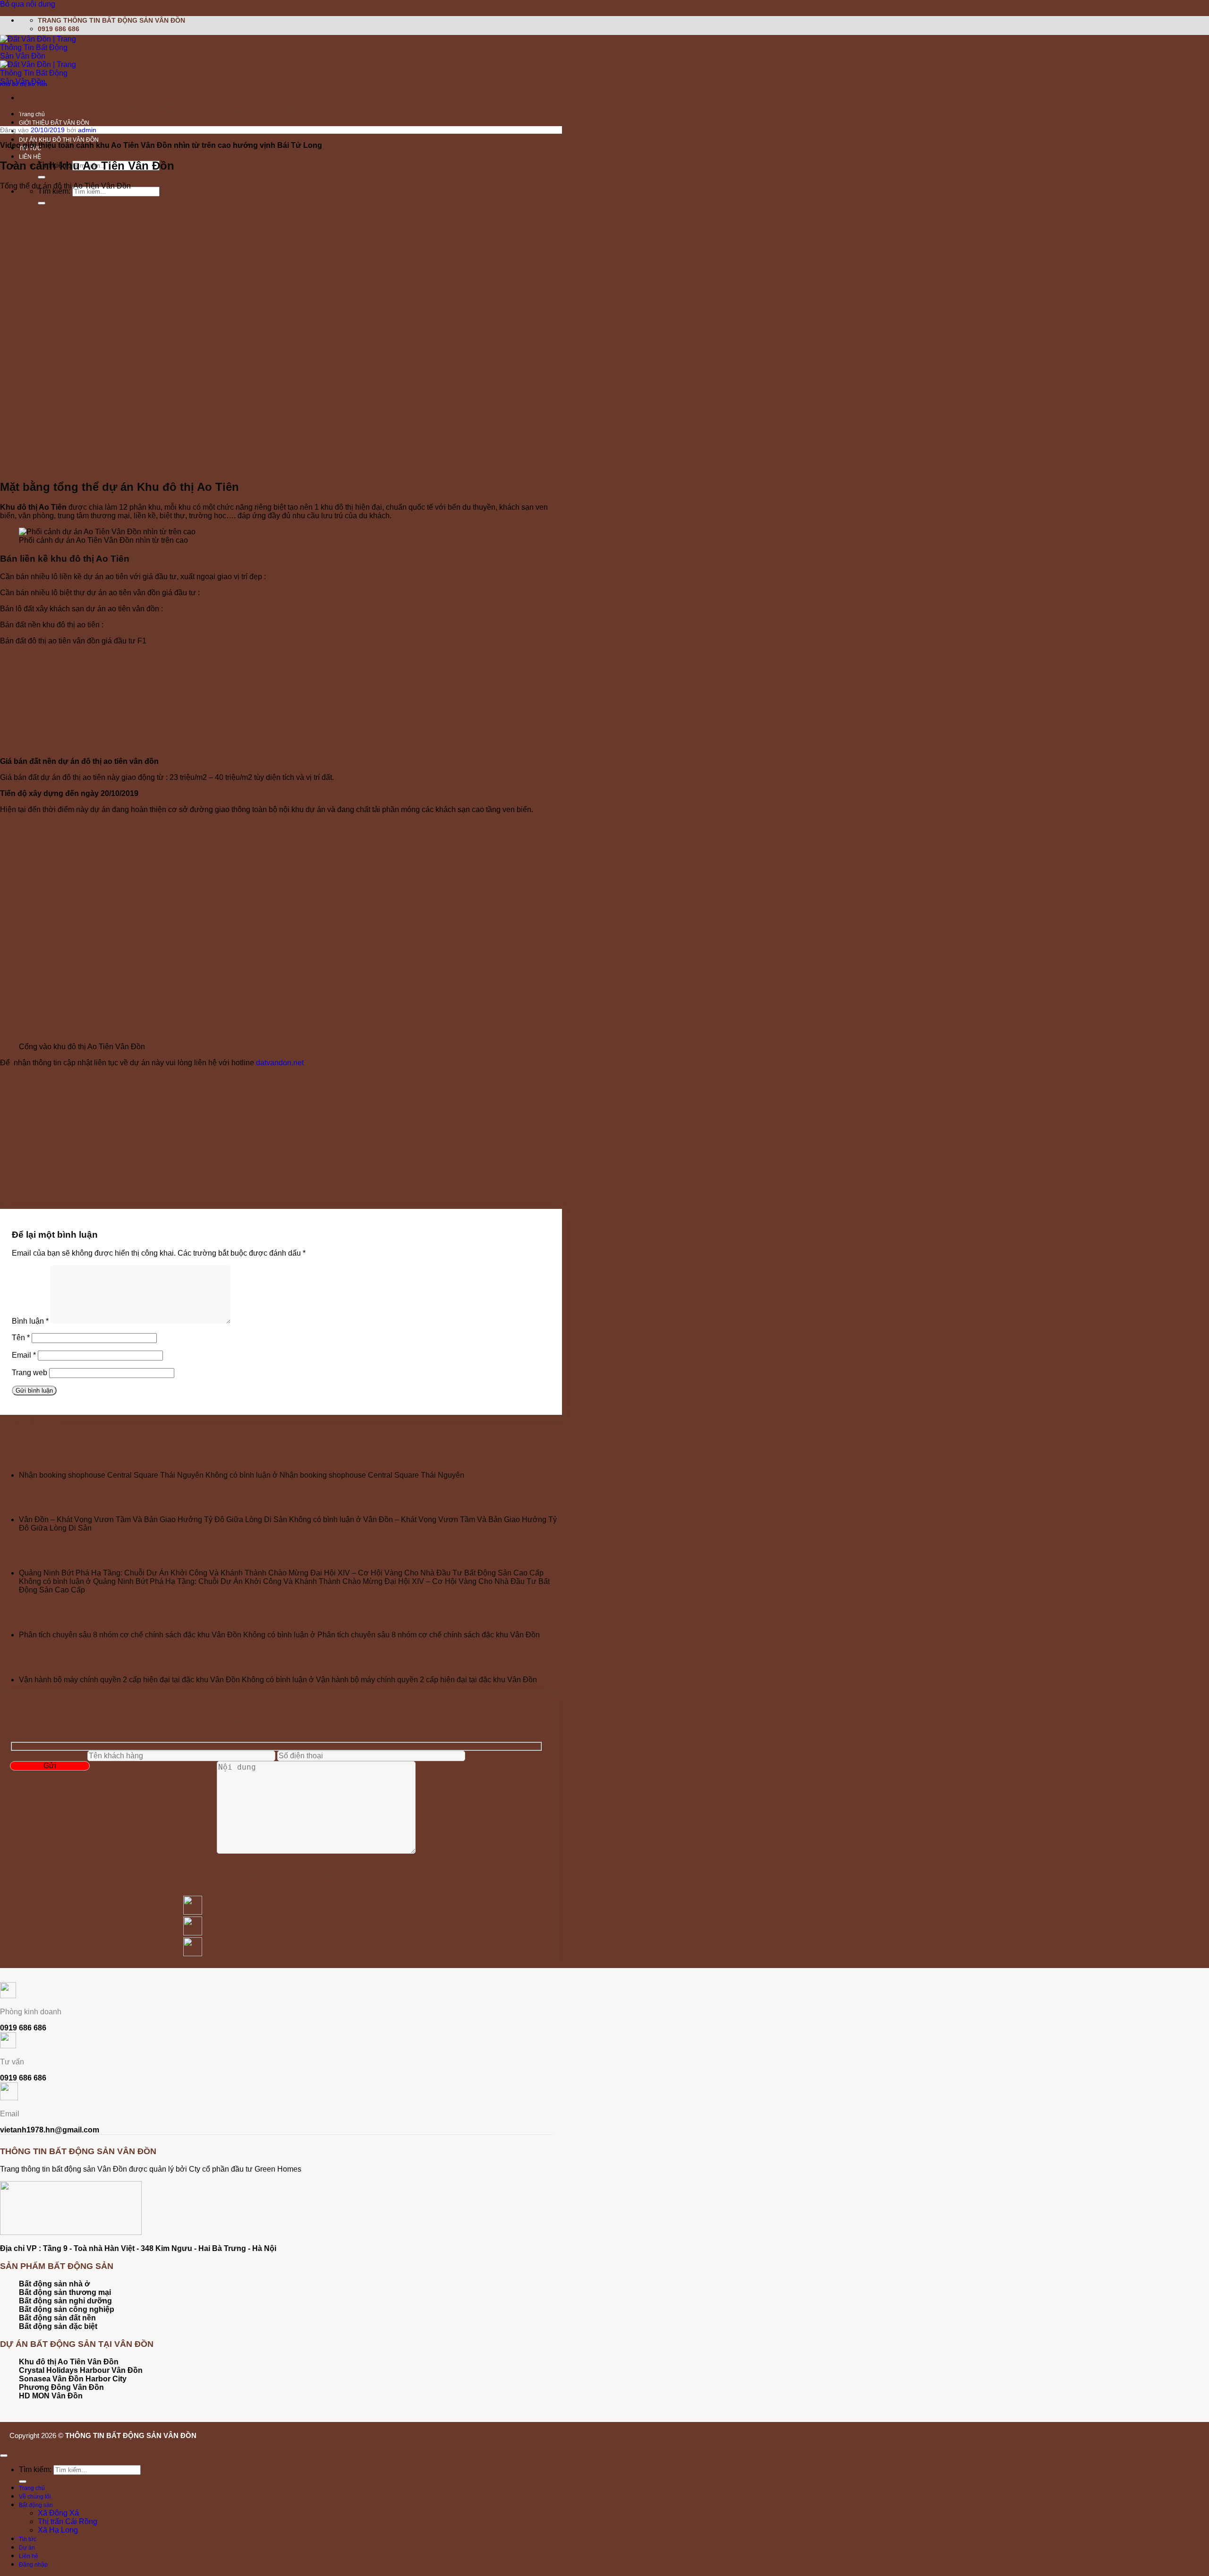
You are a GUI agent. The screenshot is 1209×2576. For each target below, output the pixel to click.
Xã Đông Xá (58, 2513)
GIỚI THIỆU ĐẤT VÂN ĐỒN (54, 123)
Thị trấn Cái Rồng (68, 2521)
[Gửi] (42, 177)
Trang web (30, 1373)
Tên (21, 1338)
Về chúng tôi (35, 2497)
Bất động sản (36, 2505)
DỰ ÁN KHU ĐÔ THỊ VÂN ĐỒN (59, 140)
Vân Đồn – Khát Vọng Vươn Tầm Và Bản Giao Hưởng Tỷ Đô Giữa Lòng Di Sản (153, 1519)
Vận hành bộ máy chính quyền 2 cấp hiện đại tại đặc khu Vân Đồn (129, 1680)
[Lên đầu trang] (4, 2456)
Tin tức (28, 2539)
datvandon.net (280, 1063)
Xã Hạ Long (58, 2530)
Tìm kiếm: (54, 191)
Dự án (27, 2548)
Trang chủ (32, 2488)
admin (87, 130)
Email (24, 1355)
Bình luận (30, 1321)
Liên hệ (29, 2556)
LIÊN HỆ (30, 157)
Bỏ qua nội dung (28, 4)
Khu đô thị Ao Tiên (24, 84)
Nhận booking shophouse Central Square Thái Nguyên (111, 1475)
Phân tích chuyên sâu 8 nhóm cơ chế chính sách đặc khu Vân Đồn (130, 1635)
